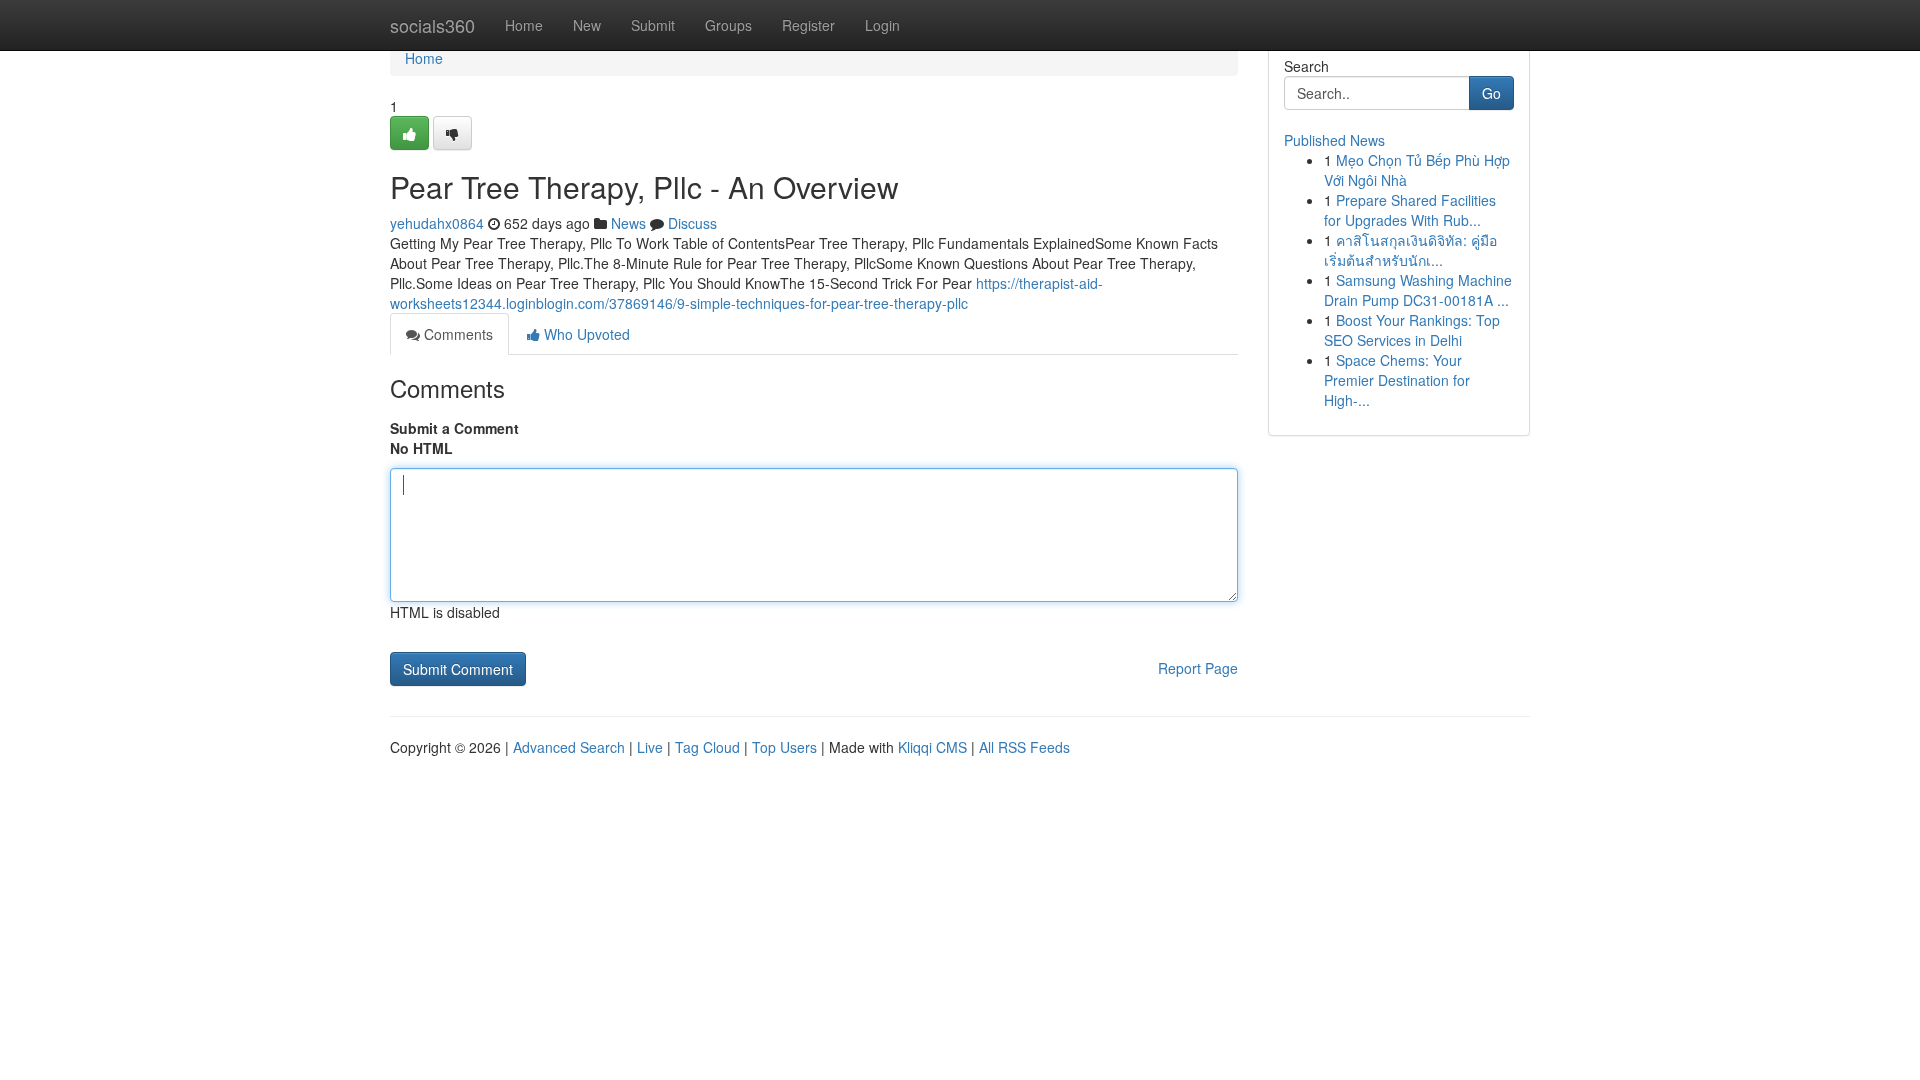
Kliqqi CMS (932, 747)
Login (882, 25)
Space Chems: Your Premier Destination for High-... (1397, 380)
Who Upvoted (585, 334)
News (628, 223)
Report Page (1198, 668)
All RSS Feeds (1024, 747)
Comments (456, 334)
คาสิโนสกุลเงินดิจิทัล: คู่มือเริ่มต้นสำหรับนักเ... (1410, 250)
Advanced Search (569, 747)
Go (1491, 93)
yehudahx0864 (437, 223)
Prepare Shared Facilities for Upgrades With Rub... (1410, 210)
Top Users (784, 747)
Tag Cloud (707, 747)
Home (524, 25)
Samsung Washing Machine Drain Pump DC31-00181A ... (1418, 290)
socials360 (432, 25)
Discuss (692, 223)
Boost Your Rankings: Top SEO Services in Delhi (1412, 330)
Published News (1334, 140)
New (587, 25)
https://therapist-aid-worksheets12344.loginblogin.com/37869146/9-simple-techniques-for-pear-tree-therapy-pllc (746, 293)
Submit (653, 25)
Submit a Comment (454, 428)
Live (650, 747)
